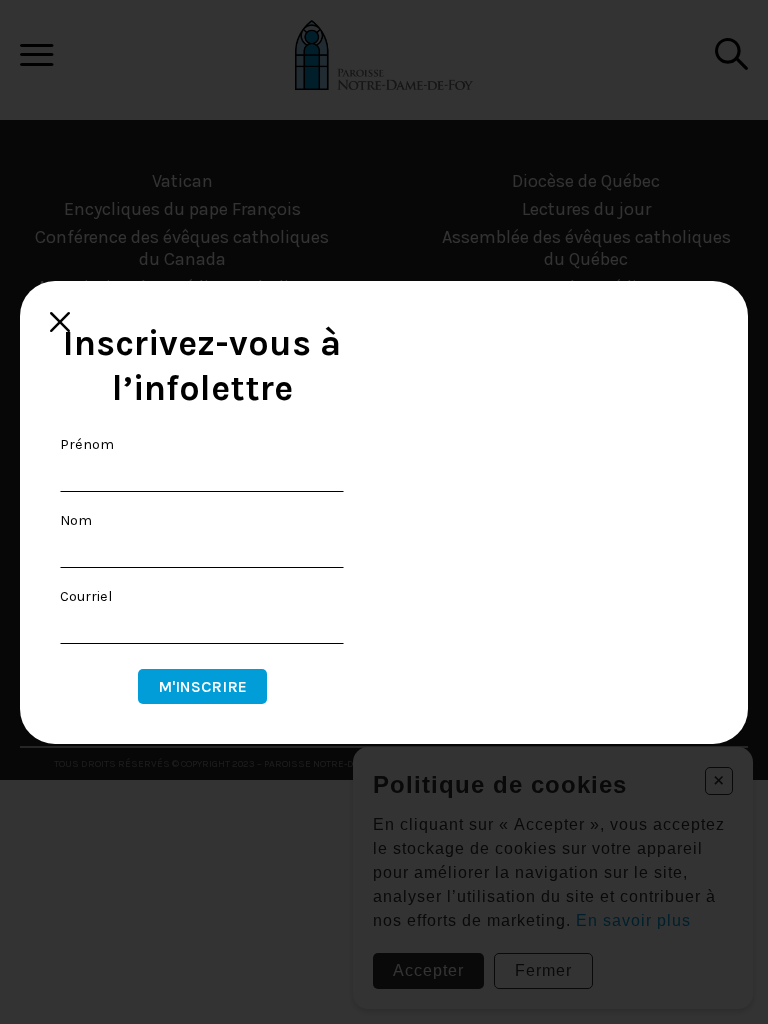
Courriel (86, 596)
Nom (76, 520)
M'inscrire (202, 686)
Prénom (87, 444)
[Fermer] (60, 322)
